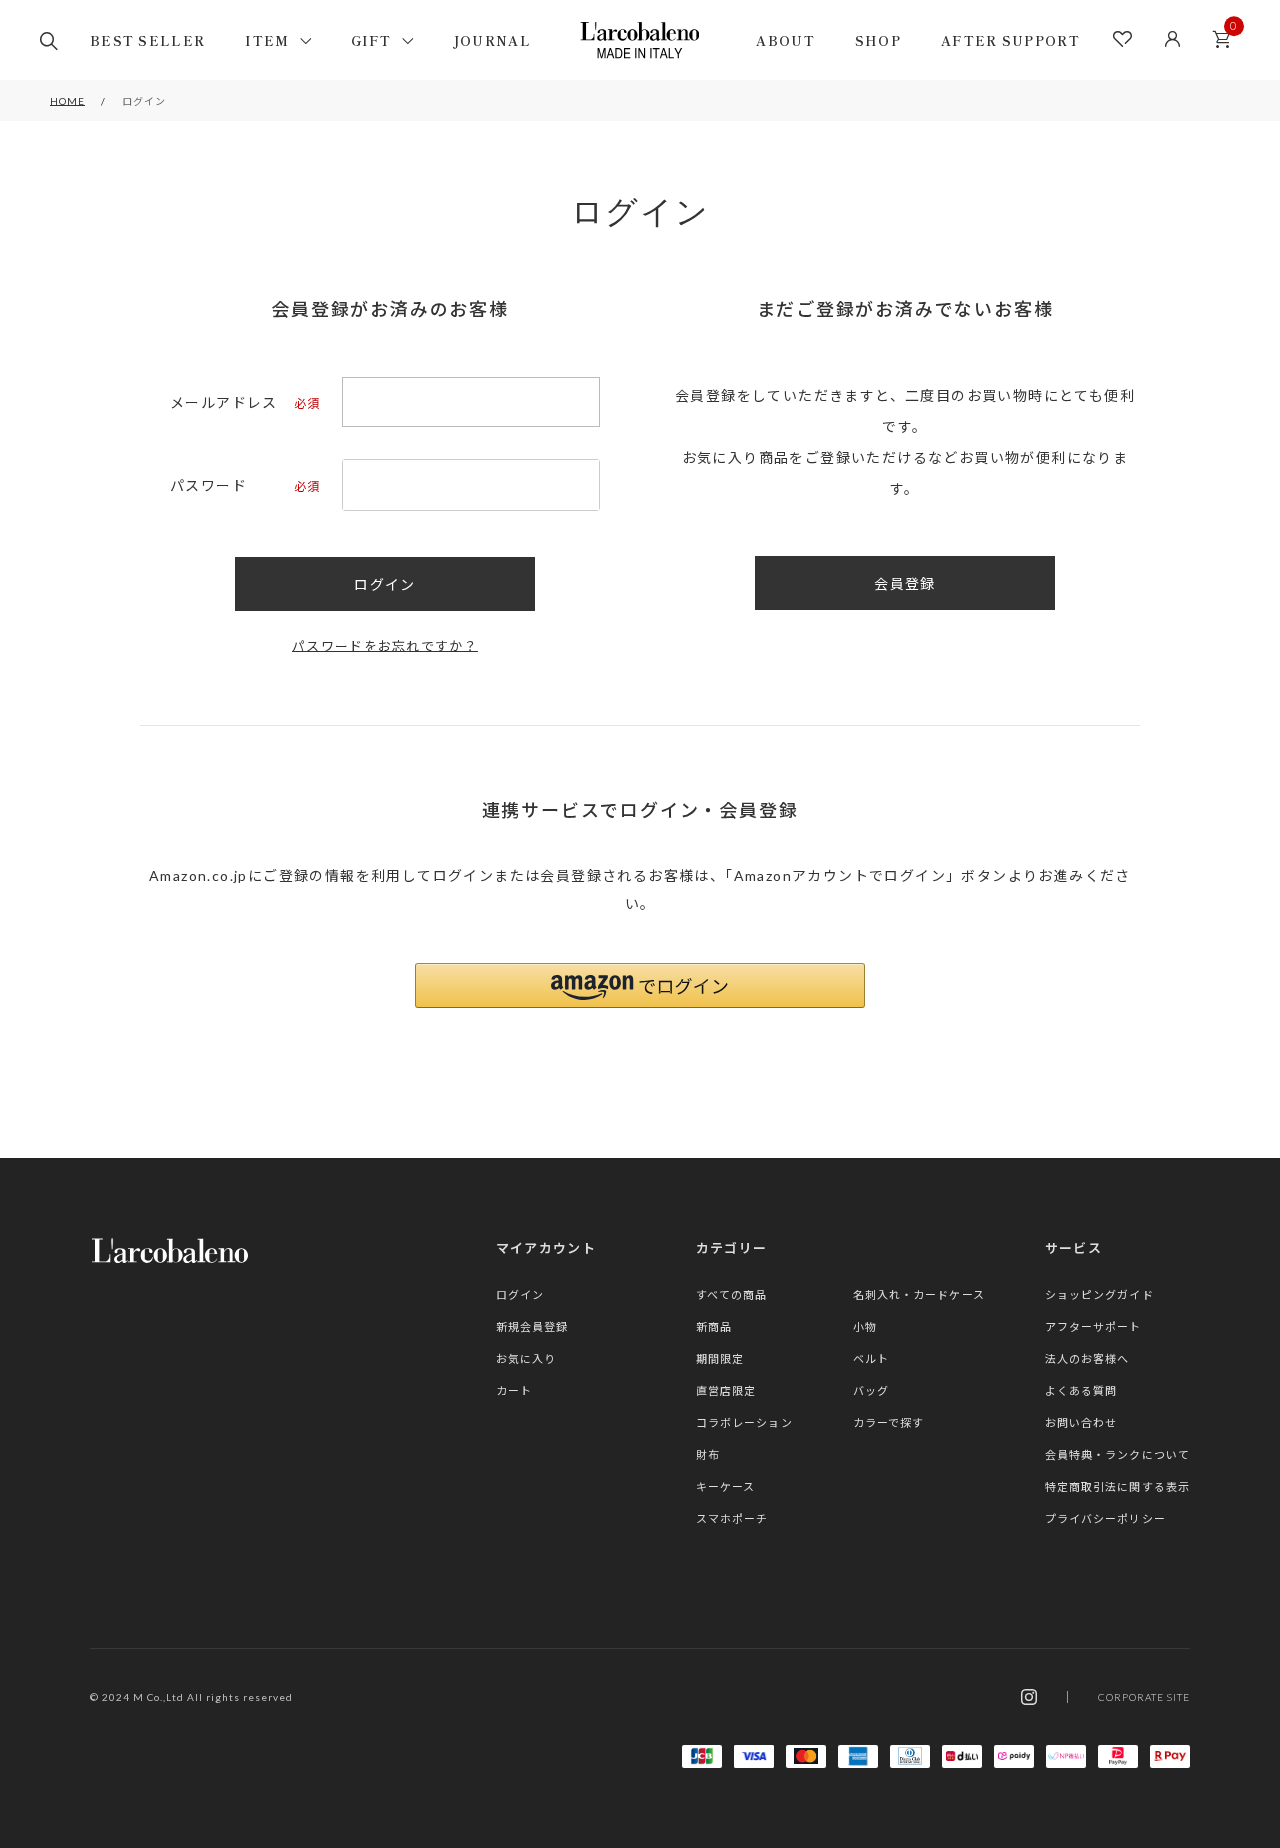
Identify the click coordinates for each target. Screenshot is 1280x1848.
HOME (67, 101)
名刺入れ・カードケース (919, 1294)
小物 (865, 1326)
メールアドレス (243, 403)
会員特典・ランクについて (1117, 1454)
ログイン (520, 1294)
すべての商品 (732, 1294)
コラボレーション (744, 1422)
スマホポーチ (732, 1518)
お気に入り (526, 1358)
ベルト (871, 1358)
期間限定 (720, 1358)
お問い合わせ (1081, 1422)
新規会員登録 (532, 1326)
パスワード (243, 486)
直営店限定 (726, 1390)
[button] (640, 985)
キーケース (726, 1486)
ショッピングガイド (1099, 1294)
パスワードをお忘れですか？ (385, 646)
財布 (708, 1454)
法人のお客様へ (1087, 1358)
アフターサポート (1093, 1326)
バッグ (871, 1390)
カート (1221, 40)
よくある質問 (1081, 1390)
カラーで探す (889, 1422)
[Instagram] (1029, 1697)
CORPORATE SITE (1144, 1697)
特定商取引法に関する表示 (1117, 1486)
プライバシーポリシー (1105, 1518)
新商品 (714, 1326)
